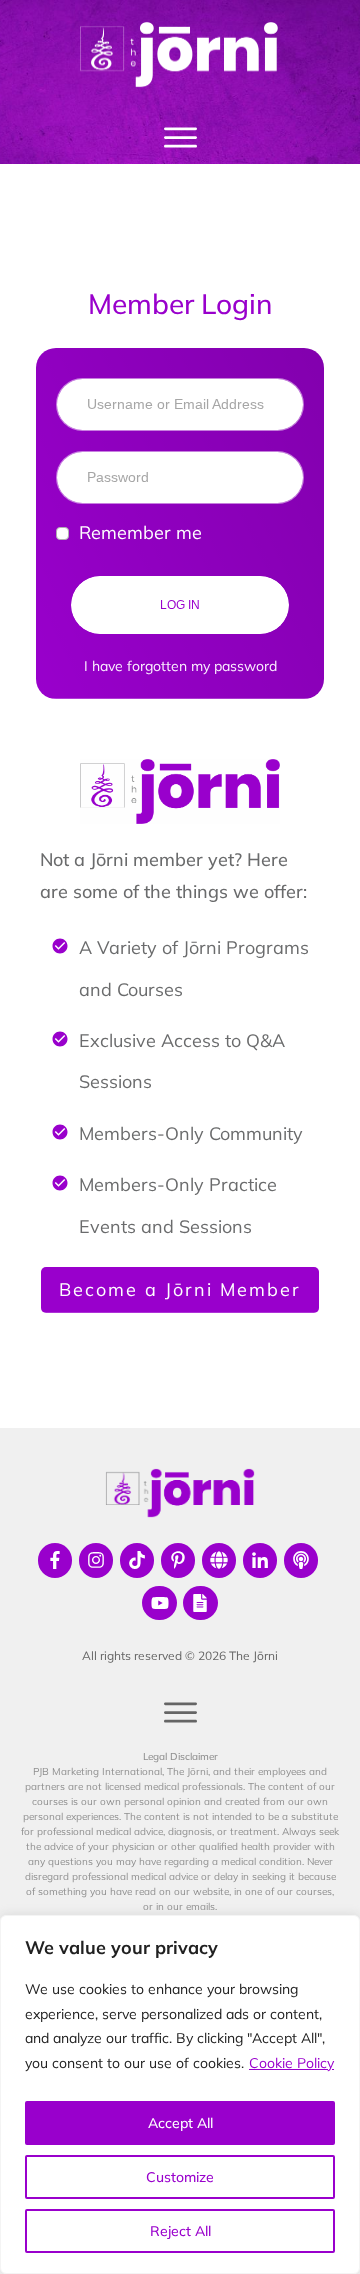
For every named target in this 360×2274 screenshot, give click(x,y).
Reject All (180, 2231)
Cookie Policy (291, 2063)
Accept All (180, 2123)
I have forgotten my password (180, 666)
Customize (180, 2177)
